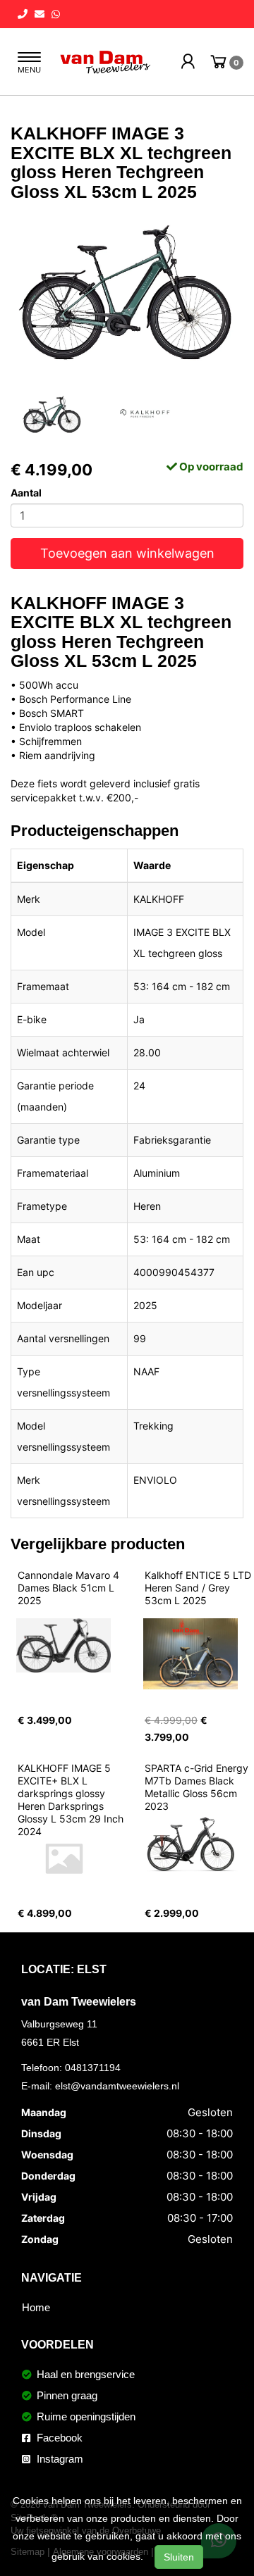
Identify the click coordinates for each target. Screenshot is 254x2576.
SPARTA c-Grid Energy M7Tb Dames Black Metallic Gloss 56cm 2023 (198, 1787)
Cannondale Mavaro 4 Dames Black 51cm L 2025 (70, 1588)
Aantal (26, 493)
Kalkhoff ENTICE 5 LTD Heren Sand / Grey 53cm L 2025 (199, 1588)
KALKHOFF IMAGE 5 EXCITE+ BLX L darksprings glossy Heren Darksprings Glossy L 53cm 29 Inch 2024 (72, 1800)
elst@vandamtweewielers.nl (117, 2086)
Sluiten (179, 2557)
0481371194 (93, 2068)
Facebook (58, 2438)
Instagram (59, 2459)
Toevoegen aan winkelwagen (127, 553)
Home (36, 2307)
